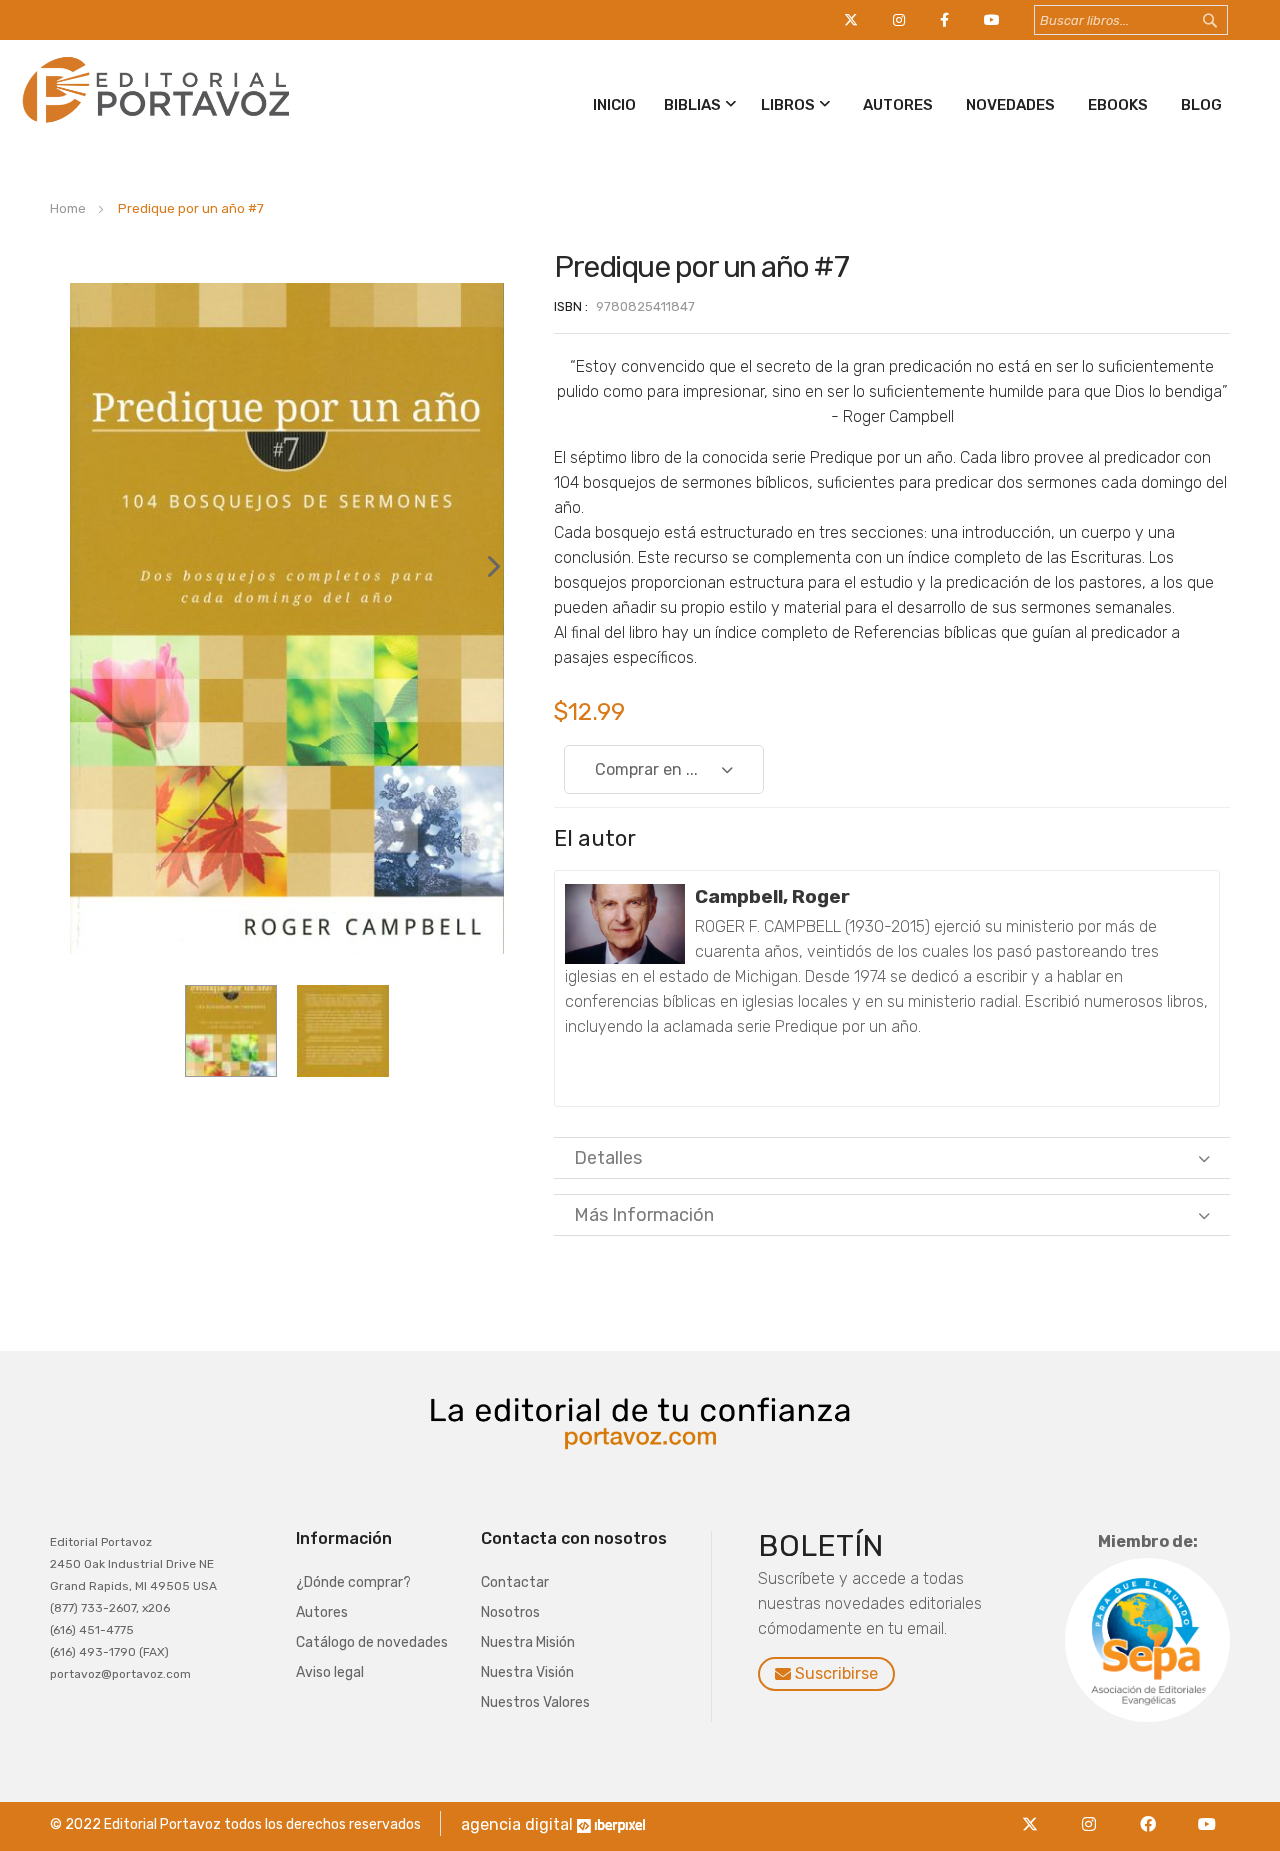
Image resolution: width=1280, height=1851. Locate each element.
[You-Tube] (1207, 1812)
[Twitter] (1035, 1812)
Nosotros (510, 1612)
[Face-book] (1153, 1812)
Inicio (614, 105)
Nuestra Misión (528, 1642)
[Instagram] (1094, 1812)
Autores (898, 105)
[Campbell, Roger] (625, 924)
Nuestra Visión (527, 1672)
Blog (1201, 105)
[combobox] (1131, 20)
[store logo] (152, 126)
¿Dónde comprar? (353, 1582)
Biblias (692, 105)
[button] (484, 618)
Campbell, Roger (772, 896)
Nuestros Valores (535, 1702)
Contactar (515, 1582)
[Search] (1229, 21)
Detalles (608, 1158)
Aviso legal (330, 1672)
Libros (788, 105)
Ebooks (1118, 105)
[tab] (892, 1158)
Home (68, 208)
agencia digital (517, 1824)
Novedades (1010, 105)
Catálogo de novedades (372, 1642)
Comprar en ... (646, 769)
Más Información (644, 1215)
